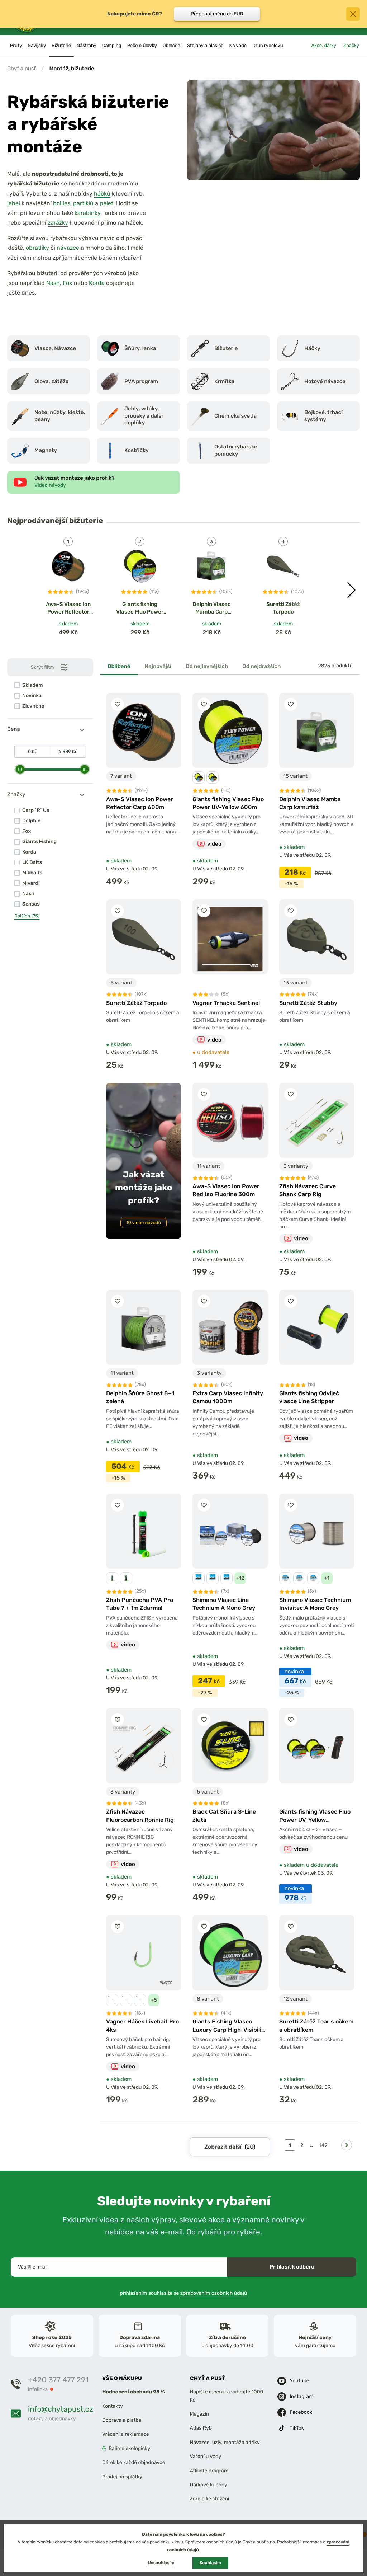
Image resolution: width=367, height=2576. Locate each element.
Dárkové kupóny (209, 2485)
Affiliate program (209, 2471)
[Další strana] (347, 2145)
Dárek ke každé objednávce (134, 2463)
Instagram (301, 2397)
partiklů (83, 203)
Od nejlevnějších (207, 666)
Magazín (200, 2414)
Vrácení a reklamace (126, 2434)
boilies (62, 203)
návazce (68, 248)
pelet (106, 203)
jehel (14, 203)
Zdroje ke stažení (210, 2499)
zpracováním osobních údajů (214, 2293)
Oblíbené (119, 666)
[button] (351, 590)
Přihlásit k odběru (292, 2267)
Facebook (301, 2413)
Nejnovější (158, 666)
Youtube (299, 2381)
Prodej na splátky (122, 2477)
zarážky (58, 223)
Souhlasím (210, 2563)
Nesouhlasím (161, 2563)
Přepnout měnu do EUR (217, 14)
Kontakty (113, 2406)
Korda (97, 283)
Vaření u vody (206, 2457)
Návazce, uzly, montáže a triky (225, 2442)
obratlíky (37, 248)
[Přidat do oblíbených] (118, 704)
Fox (68, 283)
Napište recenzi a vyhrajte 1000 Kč (227, 2396)
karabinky (87, 213)
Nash (53, 283)
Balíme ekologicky (129, 2448)
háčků (102, 194)
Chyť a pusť (22, 69)
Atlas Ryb (201, 2428)
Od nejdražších (261, 666)
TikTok (297, 2428)
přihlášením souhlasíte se (184, 2293)
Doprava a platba (122, 2420)
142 (323, 2145)
